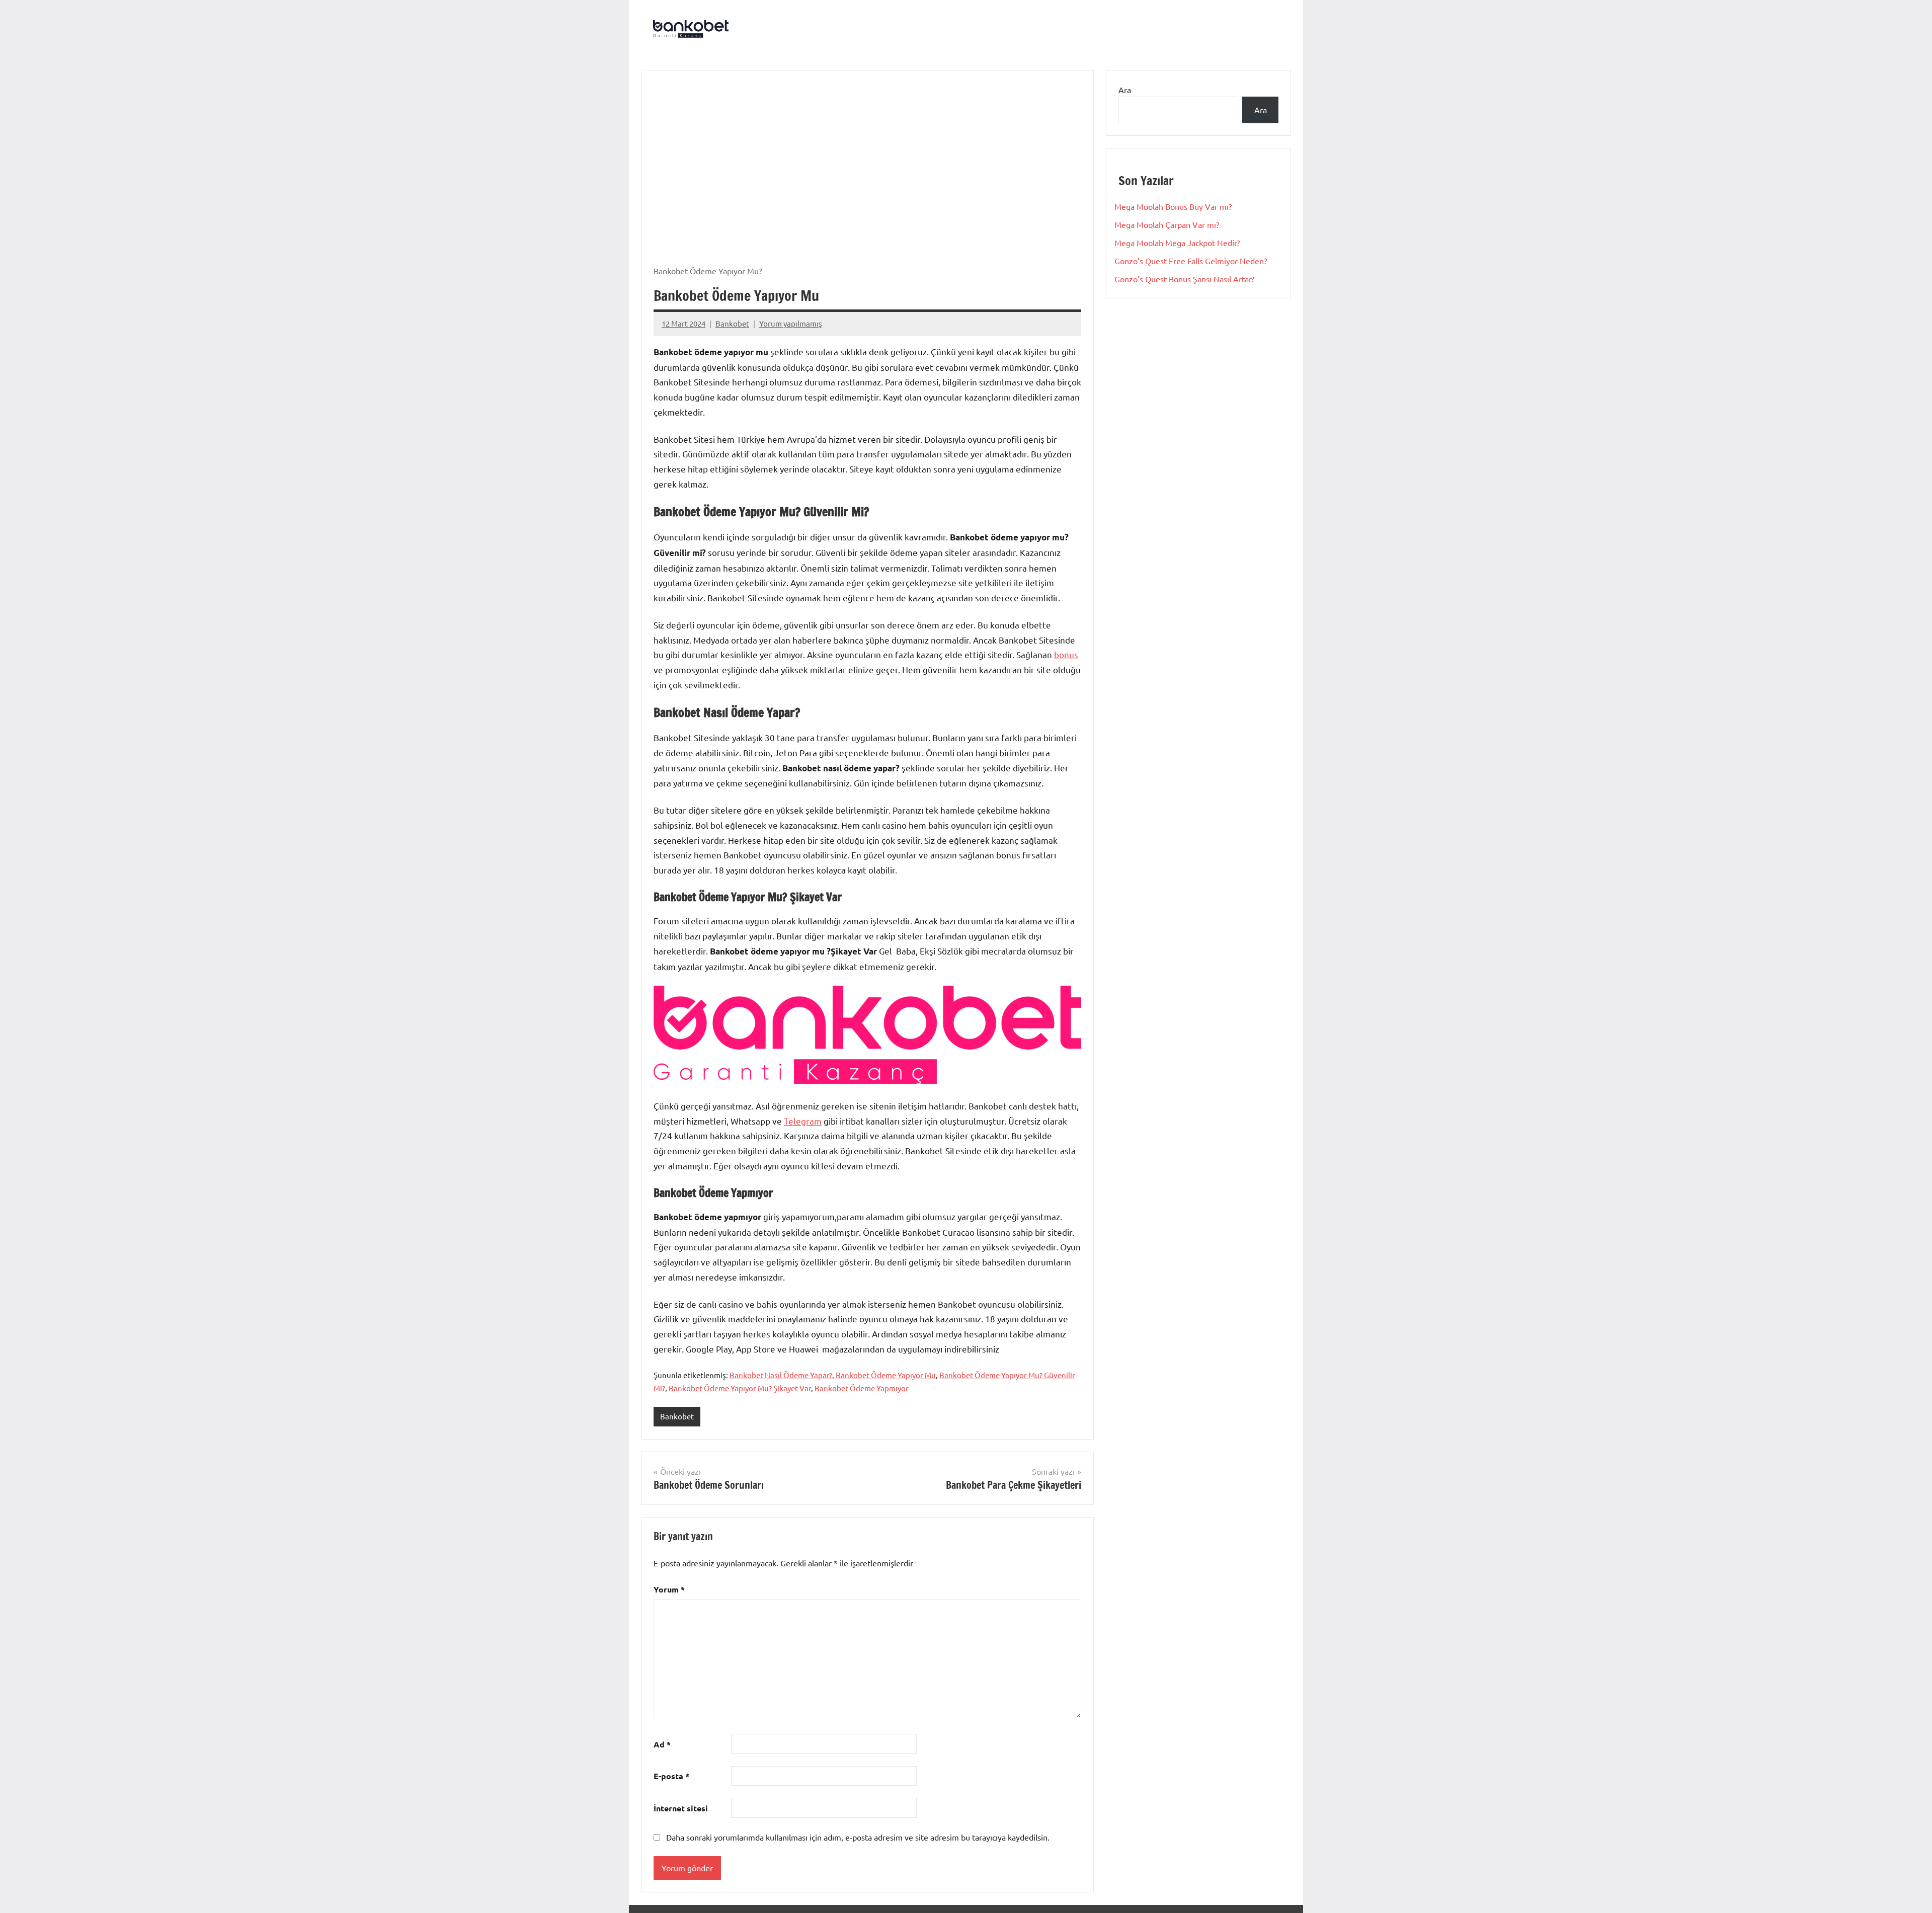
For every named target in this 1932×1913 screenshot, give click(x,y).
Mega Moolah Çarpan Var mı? (1167, 224)
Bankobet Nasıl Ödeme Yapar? (781, 1375)
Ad (662, 1744)
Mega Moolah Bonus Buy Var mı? (1173, 206)
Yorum (669, 1589)
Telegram (803, 1121)
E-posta (671, 1776)
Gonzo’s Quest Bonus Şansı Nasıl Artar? (1184, 279)
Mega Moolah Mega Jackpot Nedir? (1177, 243)
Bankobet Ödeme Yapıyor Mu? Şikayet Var (740, 1388)
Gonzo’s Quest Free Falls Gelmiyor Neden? (1191, 261)
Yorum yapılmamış (791, 323)
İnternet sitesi (681, 1808)
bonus (1066, 654)
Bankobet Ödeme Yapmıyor (862, 1388)
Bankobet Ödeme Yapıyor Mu (886, 1375)
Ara (1125, 90)
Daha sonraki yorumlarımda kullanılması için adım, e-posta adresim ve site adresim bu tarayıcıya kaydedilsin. (858, 1837)
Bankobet (732, 323)
